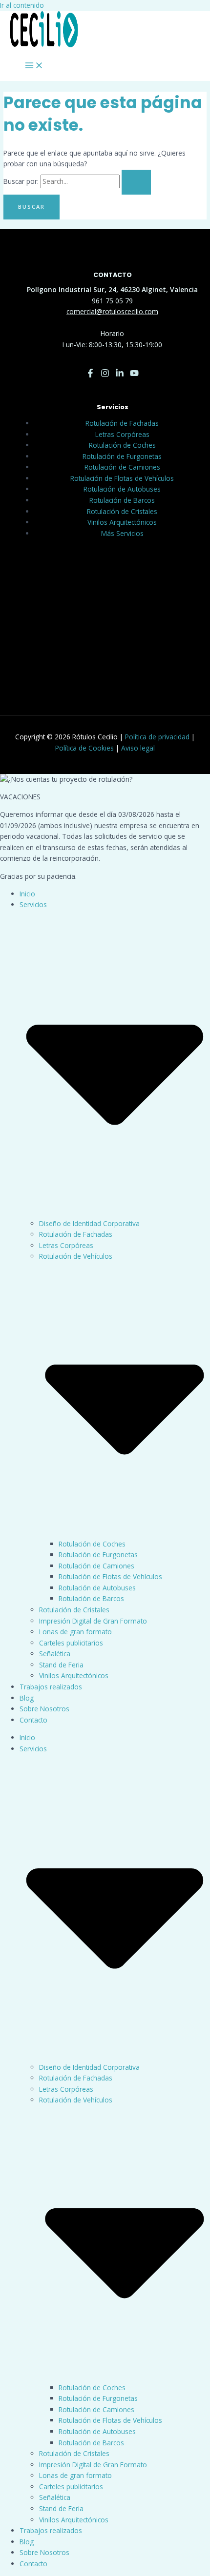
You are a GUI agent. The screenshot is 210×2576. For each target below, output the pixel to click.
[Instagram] (105, 375)
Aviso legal (138, 748)
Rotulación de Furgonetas (122, 456)
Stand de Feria (61, 1665)
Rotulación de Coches (122, 445)
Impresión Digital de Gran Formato (93, 1621)
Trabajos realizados (51, 1687)
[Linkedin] (120, 375)
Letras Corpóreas (122, 434)
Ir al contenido (22, 5)
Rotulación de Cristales (122, 511)
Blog (27, 1698)
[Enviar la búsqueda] (136, 182)
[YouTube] (134, 375)
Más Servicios (122, 533)
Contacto (33, 1720)
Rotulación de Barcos (122, 500)
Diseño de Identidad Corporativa (89, 1223)
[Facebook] (90, 375)
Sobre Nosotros (44, 1709)
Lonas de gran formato (75, 1632)
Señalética (55, 1654)
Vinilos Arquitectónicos (122, 522)
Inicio (27, 894)
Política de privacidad (157, 737)
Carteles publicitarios (71, 1643)
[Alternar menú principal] (34, 66)
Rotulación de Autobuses (122, 489)
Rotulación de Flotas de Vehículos (122, 478)
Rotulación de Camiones (122, 467)
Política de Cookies (84, 748)
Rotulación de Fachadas (122, 423)
